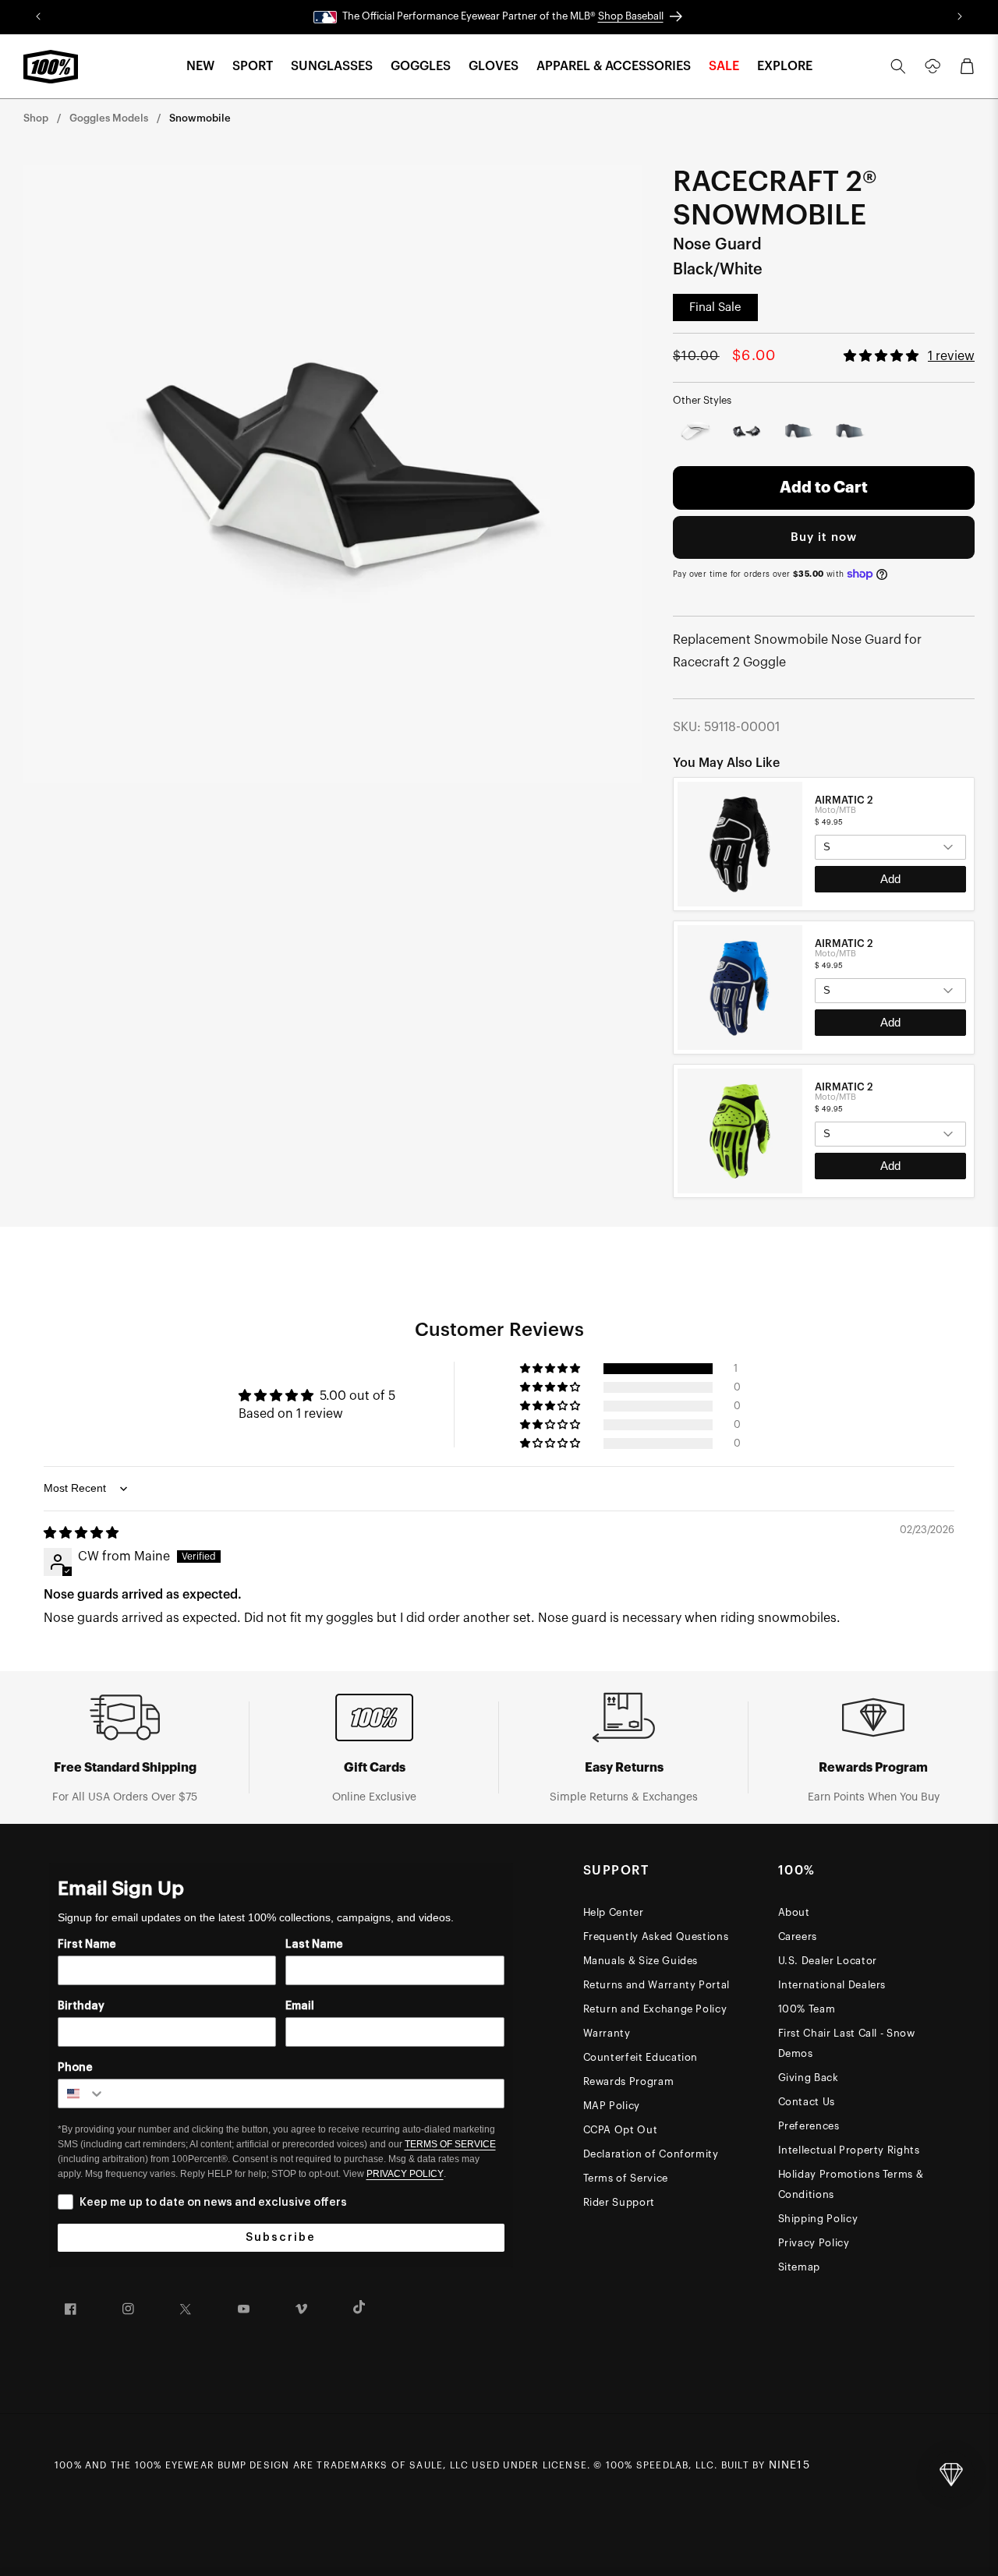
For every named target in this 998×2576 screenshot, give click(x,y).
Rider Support (619, 2202)
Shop (36, 118)
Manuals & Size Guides (641, 1961)
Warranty (607, 2033)
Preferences (809, 2126)
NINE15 (789, 2465)
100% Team (807, 2009)
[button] (200, 67)
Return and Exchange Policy (655, 2009)
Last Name (314, 1945)
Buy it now (824, 537)
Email (300, 2006)
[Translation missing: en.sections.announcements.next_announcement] (959, 17)
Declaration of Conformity (651, 2154)
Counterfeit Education (641, 2057)
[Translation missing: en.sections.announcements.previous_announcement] (39, 17)
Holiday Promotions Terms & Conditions (851, 2184)
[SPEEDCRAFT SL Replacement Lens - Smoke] (798, 432)
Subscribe (281, 2238)
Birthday (81, 2006)
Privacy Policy (814, 2243)
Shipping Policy (818, 2219)
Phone (75, 2068)
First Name (87, 1945)
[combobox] (82, 2094)
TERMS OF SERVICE (450, 2144)
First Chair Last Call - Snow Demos (847, 2043)
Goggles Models (109, 118)
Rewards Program (629, 2081)
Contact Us (807, 2102)
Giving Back (809, 2078)
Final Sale (715, 307)
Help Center (614, 1912)
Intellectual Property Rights (849, 2150)
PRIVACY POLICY (405, 2174)
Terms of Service (626, 2178)
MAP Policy (612, 2106)
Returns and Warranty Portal (657, 1985)
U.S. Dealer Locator (828, 1961)
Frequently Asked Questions (656, 1936)
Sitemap (800, 2267)
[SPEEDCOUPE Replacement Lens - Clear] (695, 432)
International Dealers (832, 1985)
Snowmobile (200, 118)
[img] (81, 1533)
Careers (798, 1936)
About (794, 1912)
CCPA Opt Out (621, 2130)
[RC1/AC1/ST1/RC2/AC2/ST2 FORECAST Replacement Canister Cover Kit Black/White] (747, 432)
